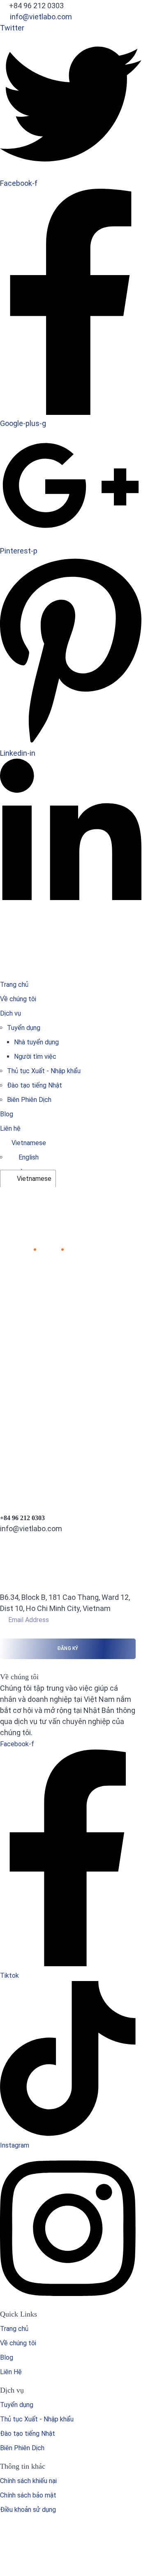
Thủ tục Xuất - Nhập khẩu (44, 1071)
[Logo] (68, 929)
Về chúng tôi (18, 999)
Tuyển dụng (24, 1028)
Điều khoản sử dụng (28, 2510)
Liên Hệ (11, 2372)
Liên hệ (10, 1128)
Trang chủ (14, 985)
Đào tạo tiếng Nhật (35, 1085)
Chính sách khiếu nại (28, 2481)
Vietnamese (33, 1179)
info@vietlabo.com (41, 17)
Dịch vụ (10, 1013)
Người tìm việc (35, 1057)
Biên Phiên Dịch (29, 1100)
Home (21, 1249)
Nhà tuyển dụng (36, 1042)
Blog (7, 1114)
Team (48, 1249)
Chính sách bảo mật (28, 2495)
